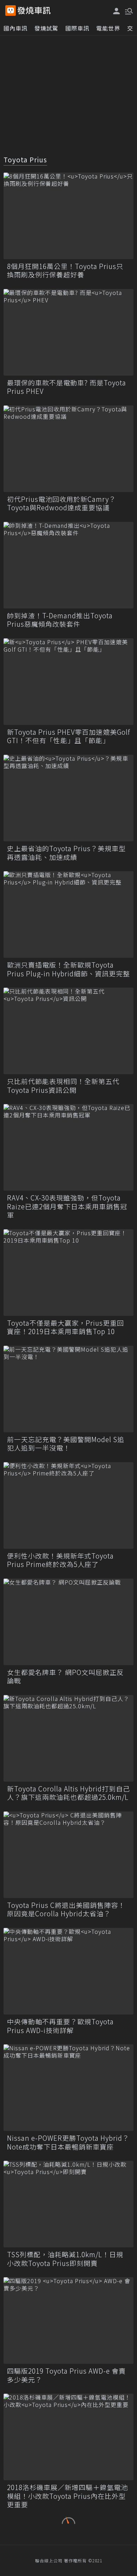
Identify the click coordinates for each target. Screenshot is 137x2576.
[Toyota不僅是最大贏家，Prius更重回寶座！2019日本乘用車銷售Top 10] (68, 1273)
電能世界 (108, 28)
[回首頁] (34, 11)
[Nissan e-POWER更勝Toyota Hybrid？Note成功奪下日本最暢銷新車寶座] (68, 2088)
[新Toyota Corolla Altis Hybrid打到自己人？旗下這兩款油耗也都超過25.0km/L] (68, 1738)
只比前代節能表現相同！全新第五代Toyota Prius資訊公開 (63, 1086)
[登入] (117, 11)
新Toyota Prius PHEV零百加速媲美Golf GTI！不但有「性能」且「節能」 (68, 736)
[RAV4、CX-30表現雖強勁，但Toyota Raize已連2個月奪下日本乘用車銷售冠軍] (68, 1147)
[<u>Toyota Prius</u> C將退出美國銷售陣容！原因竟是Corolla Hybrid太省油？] (68, 1855)
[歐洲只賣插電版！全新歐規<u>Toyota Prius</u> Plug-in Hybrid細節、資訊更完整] (68, 914)
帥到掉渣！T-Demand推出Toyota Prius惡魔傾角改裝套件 (60, 620)
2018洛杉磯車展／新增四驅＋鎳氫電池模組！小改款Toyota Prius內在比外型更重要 (67, 2496)
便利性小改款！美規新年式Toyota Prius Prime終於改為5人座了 (60, 1560)
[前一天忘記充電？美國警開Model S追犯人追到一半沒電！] (68, 1389)
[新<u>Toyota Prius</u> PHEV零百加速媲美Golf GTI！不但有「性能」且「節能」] (68, 682)
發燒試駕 (46, 28)
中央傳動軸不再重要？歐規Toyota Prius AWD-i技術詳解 (60, 2026)
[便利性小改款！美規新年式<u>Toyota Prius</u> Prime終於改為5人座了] (68, 1505)
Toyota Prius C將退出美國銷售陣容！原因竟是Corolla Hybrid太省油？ (66, 1909)
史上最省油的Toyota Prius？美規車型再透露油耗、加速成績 (66, 853)
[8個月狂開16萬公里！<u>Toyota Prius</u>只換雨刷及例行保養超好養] (68, 216)
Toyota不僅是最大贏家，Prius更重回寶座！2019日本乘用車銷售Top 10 (66, 1327)
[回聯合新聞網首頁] (11, 11)
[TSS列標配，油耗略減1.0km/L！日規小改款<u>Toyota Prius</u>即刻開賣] (68, 2204)
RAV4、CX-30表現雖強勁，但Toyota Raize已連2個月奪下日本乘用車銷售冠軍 (67, 1206)
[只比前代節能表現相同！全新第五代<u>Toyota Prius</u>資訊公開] (68, 1031)
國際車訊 (77, 28)
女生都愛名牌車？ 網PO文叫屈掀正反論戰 (65, 1677)
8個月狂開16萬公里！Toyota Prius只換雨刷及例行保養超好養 (65, 271)
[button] (128, 11)
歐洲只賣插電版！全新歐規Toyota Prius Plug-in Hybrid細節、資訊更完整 (68, 969)
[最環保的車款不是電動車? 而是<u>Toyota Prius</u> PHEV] (68, 332)
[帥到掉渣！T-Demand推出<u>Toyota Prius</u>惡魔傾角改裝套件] (68, 565)
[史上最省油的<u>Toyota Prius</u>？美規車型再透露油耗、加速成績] (68, 798)
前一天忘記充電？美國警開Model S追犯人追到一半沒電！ (66, 1444)
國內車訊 (15, 28)
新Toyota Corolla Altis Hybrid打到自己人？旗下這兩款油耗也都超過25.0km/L (68, 1793)
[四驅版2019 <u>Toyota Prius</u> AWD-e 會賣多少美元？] (68, 2321)
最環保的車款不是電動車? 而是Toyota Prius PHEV (67, 387)
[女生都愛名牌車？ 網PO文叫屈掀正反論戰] (68, 1622)
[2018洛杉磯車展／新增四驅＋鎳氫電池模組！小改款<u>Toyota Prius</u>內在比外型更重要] (68, 2437)
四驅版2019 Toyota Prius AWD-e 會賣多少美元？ (66, 2375)
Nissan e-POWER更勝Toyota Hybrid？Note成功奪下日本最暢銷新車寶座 (68, 2142)
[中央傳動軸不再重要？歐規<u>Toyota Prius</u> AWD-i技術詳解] (68, 1971)
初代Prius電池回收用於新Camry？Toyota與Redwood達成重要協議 (61, 503)
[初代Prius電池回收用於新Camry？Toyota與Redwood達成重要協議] (68, 449)
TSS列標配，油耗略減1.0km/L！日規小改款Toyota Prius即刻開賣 (65, 2259)
